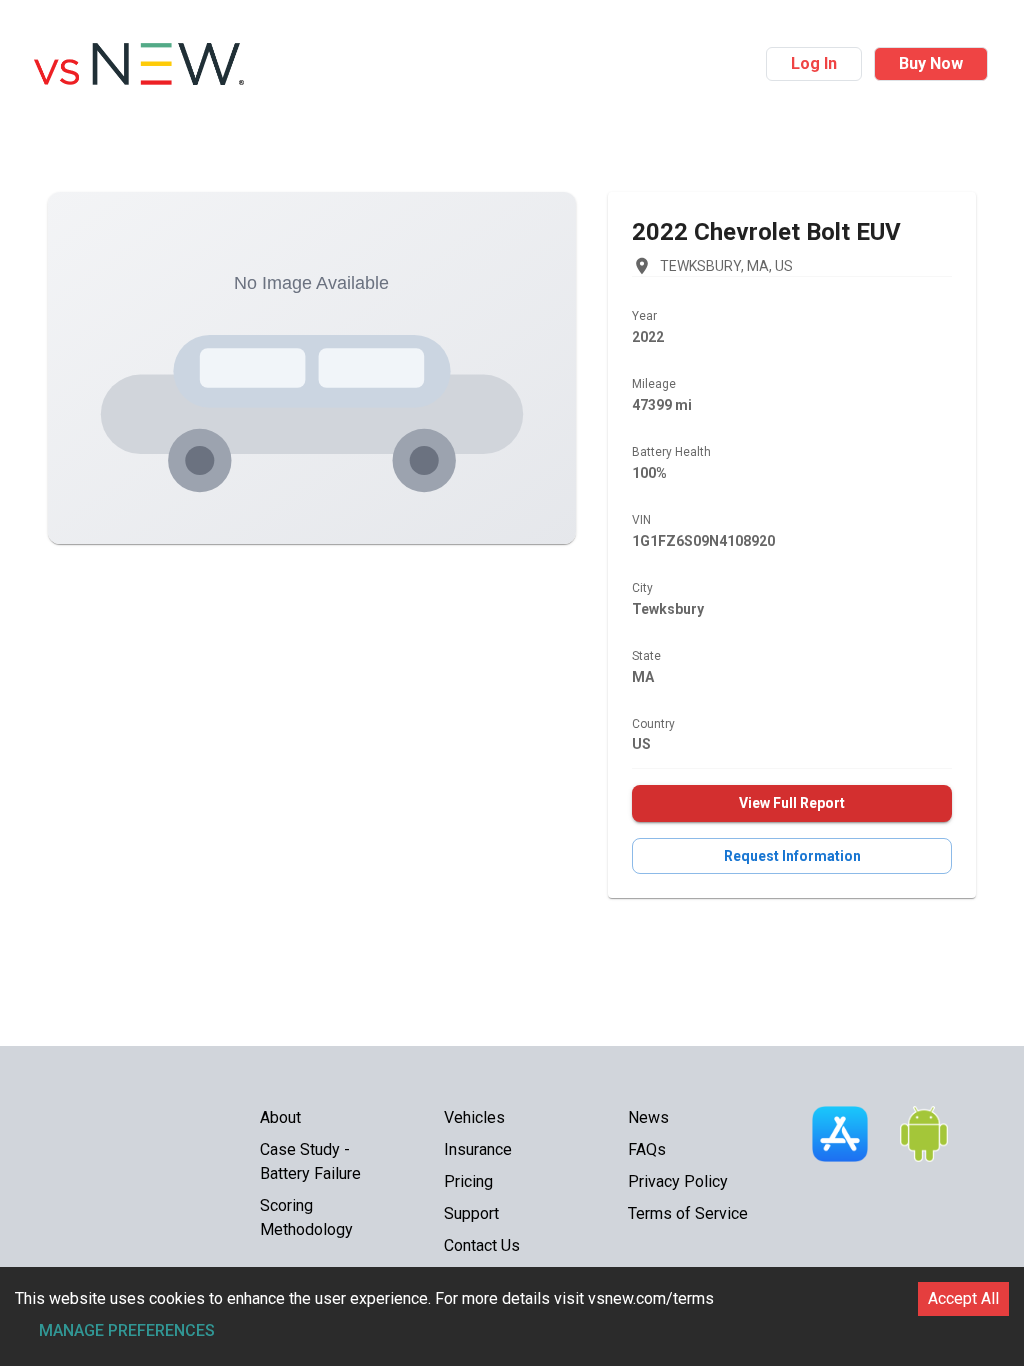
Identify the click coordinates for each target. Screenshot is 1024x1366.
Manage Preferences (127, 1330)
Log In (814, 63)
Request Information (792, 856)
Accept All (963, 1298)
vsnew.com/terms (651, 1298)
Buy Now (931, 63)
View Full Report (792, 803)
